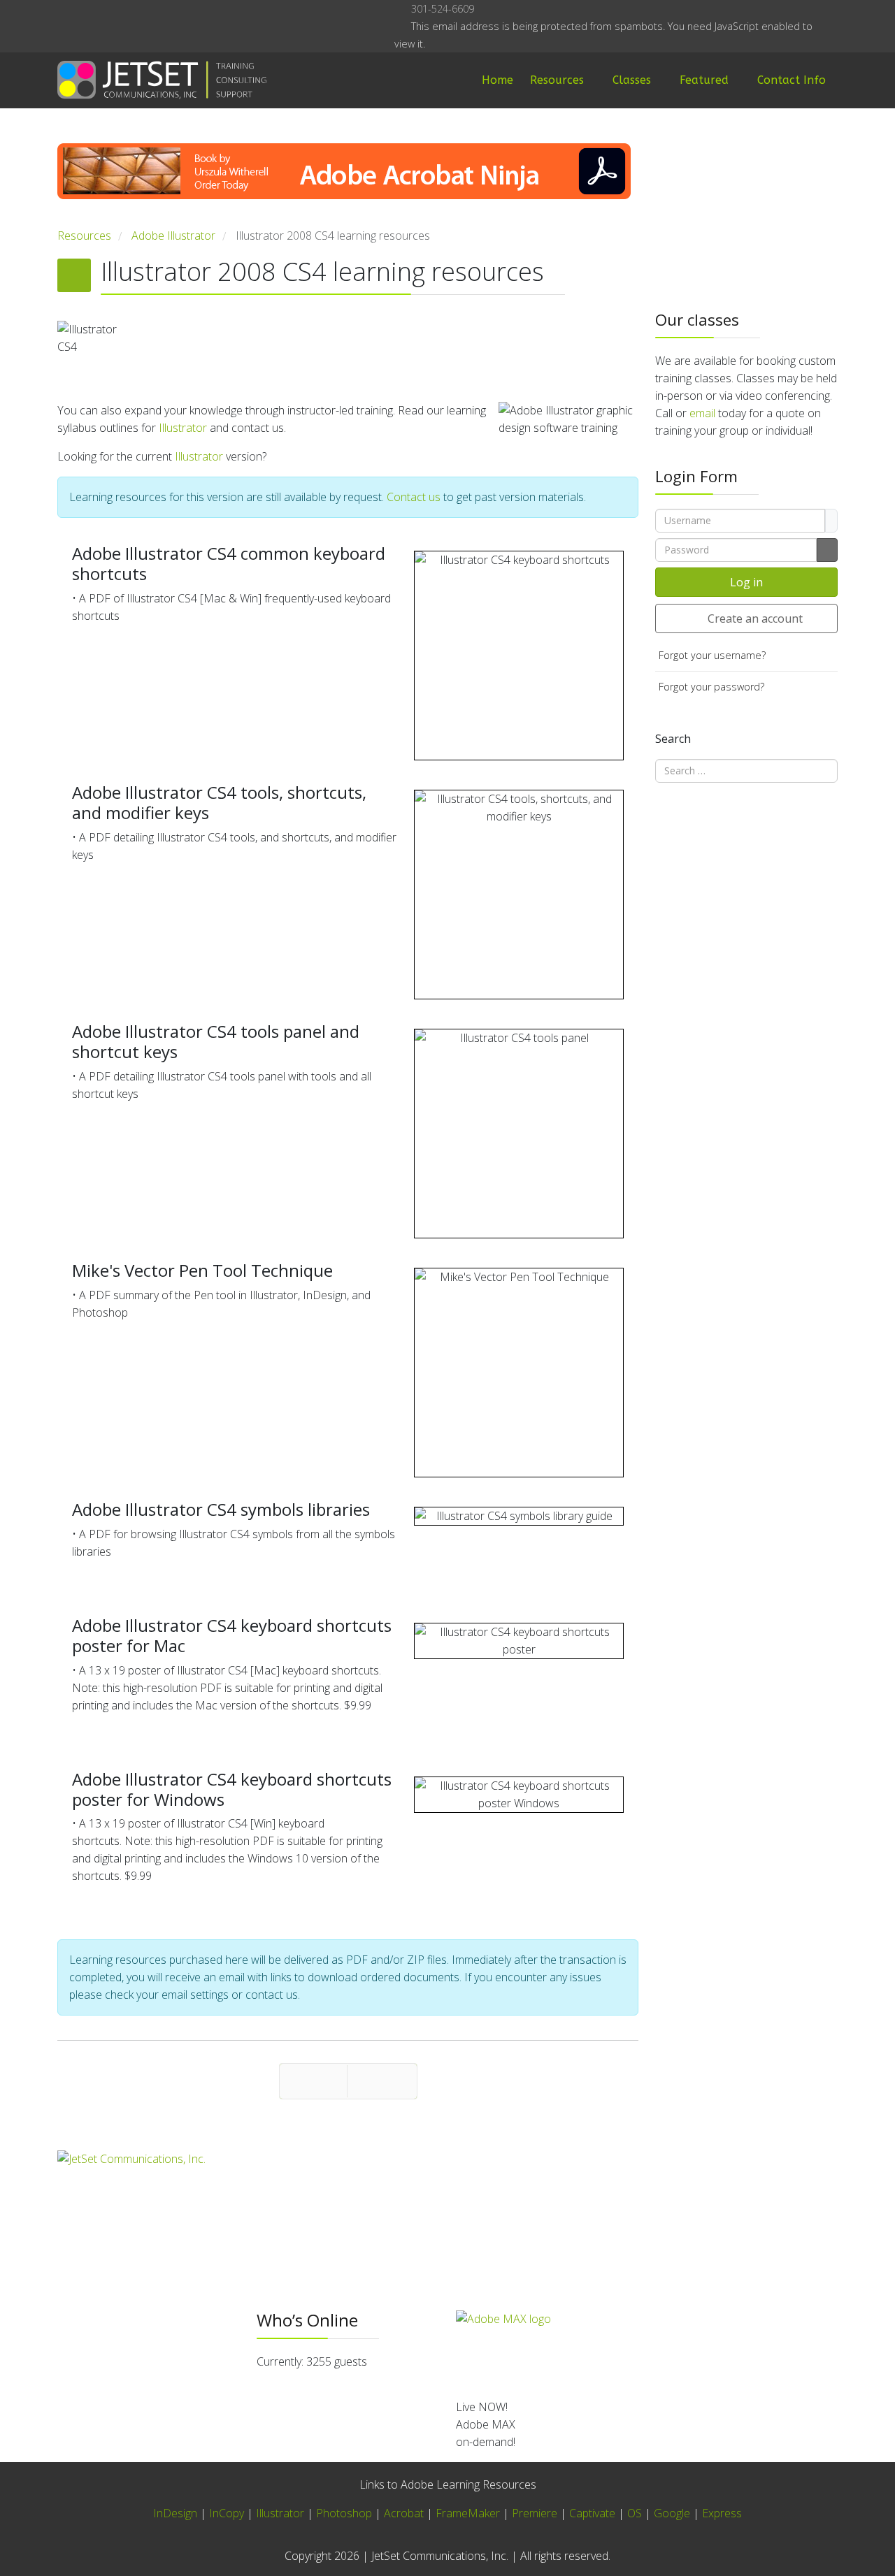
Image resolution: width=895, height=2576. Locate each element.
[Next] (382, 2081)
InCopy (227, 2513)
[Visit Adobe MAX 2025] (647, 2349)
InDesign (177, 2513)
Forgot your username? (712, 655)
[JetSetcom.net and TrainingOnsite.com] (348, 2195)
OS (635, 2513)
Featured (704, 80)
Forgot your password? (711, 687)
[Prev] (313, 2081)
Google (672, 2513)
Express (722, 2513)
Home (497, 80)
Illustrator (183, 428)
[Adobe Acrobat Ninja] (348, 185)
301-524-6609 (443, 9)
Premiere (535, 2513)
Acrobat (404, 2513)
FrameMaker (468, 2513)
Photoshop (344, 2513)
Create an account (755, 618)
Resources (557, 80)
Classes (632, 80)
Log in (746, 582)
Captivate (592, 2513)
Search (673, 739)
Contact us (414, 497)
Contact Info (792, 80)
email (702, 413)
